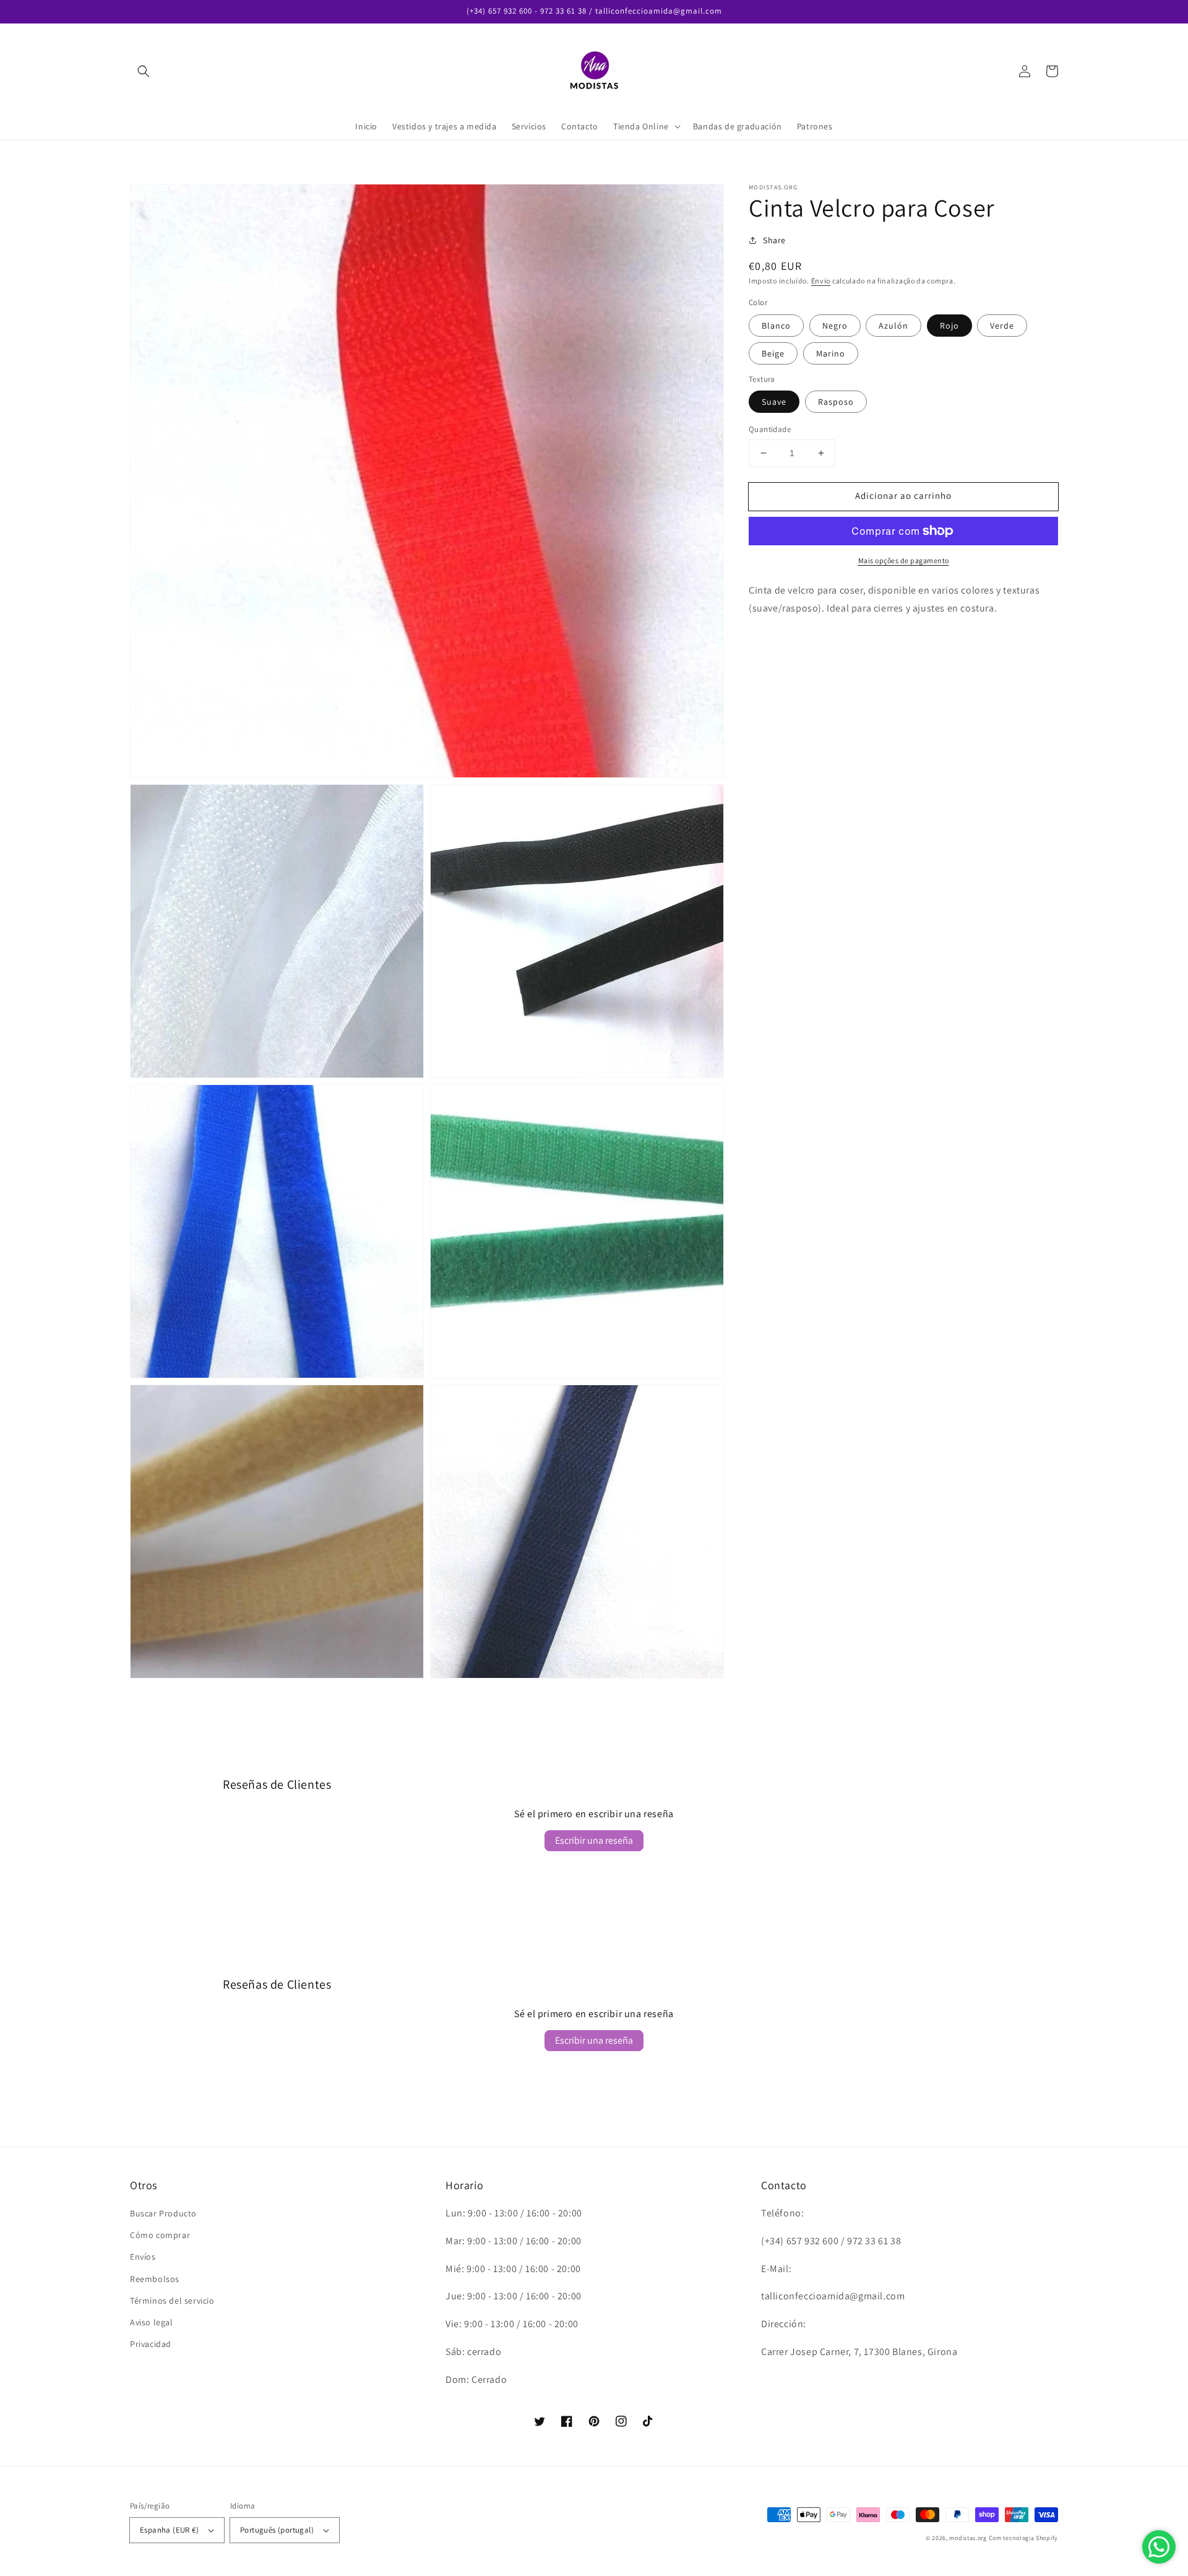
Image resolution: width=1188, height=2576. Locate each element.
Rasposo (836, 402)
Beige (773, 353)
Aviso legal (152, 2322)
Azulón (893, 326)
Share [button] (774, 240)
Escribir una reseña (594, 1840)
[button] (144, 71)
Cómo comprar (160, 2235)
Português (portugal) (277, 2530)
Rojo (949, 326)
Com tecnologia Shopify (1023, 2538)
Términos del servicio (172, 2301)
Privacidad (151, 2344)
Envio (821, 281)
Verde (1002, 326)
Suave (774, 402)
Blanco (776, 326)
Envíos (143, 2257)
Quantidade (770, 429)
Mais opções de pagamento (904, 560)
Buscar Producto (163, 2213)
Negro (835, 326)
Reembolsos (155, 2279)
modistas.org (968, 2538)
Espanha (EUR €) (169, 2530)
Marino (831, 353)
